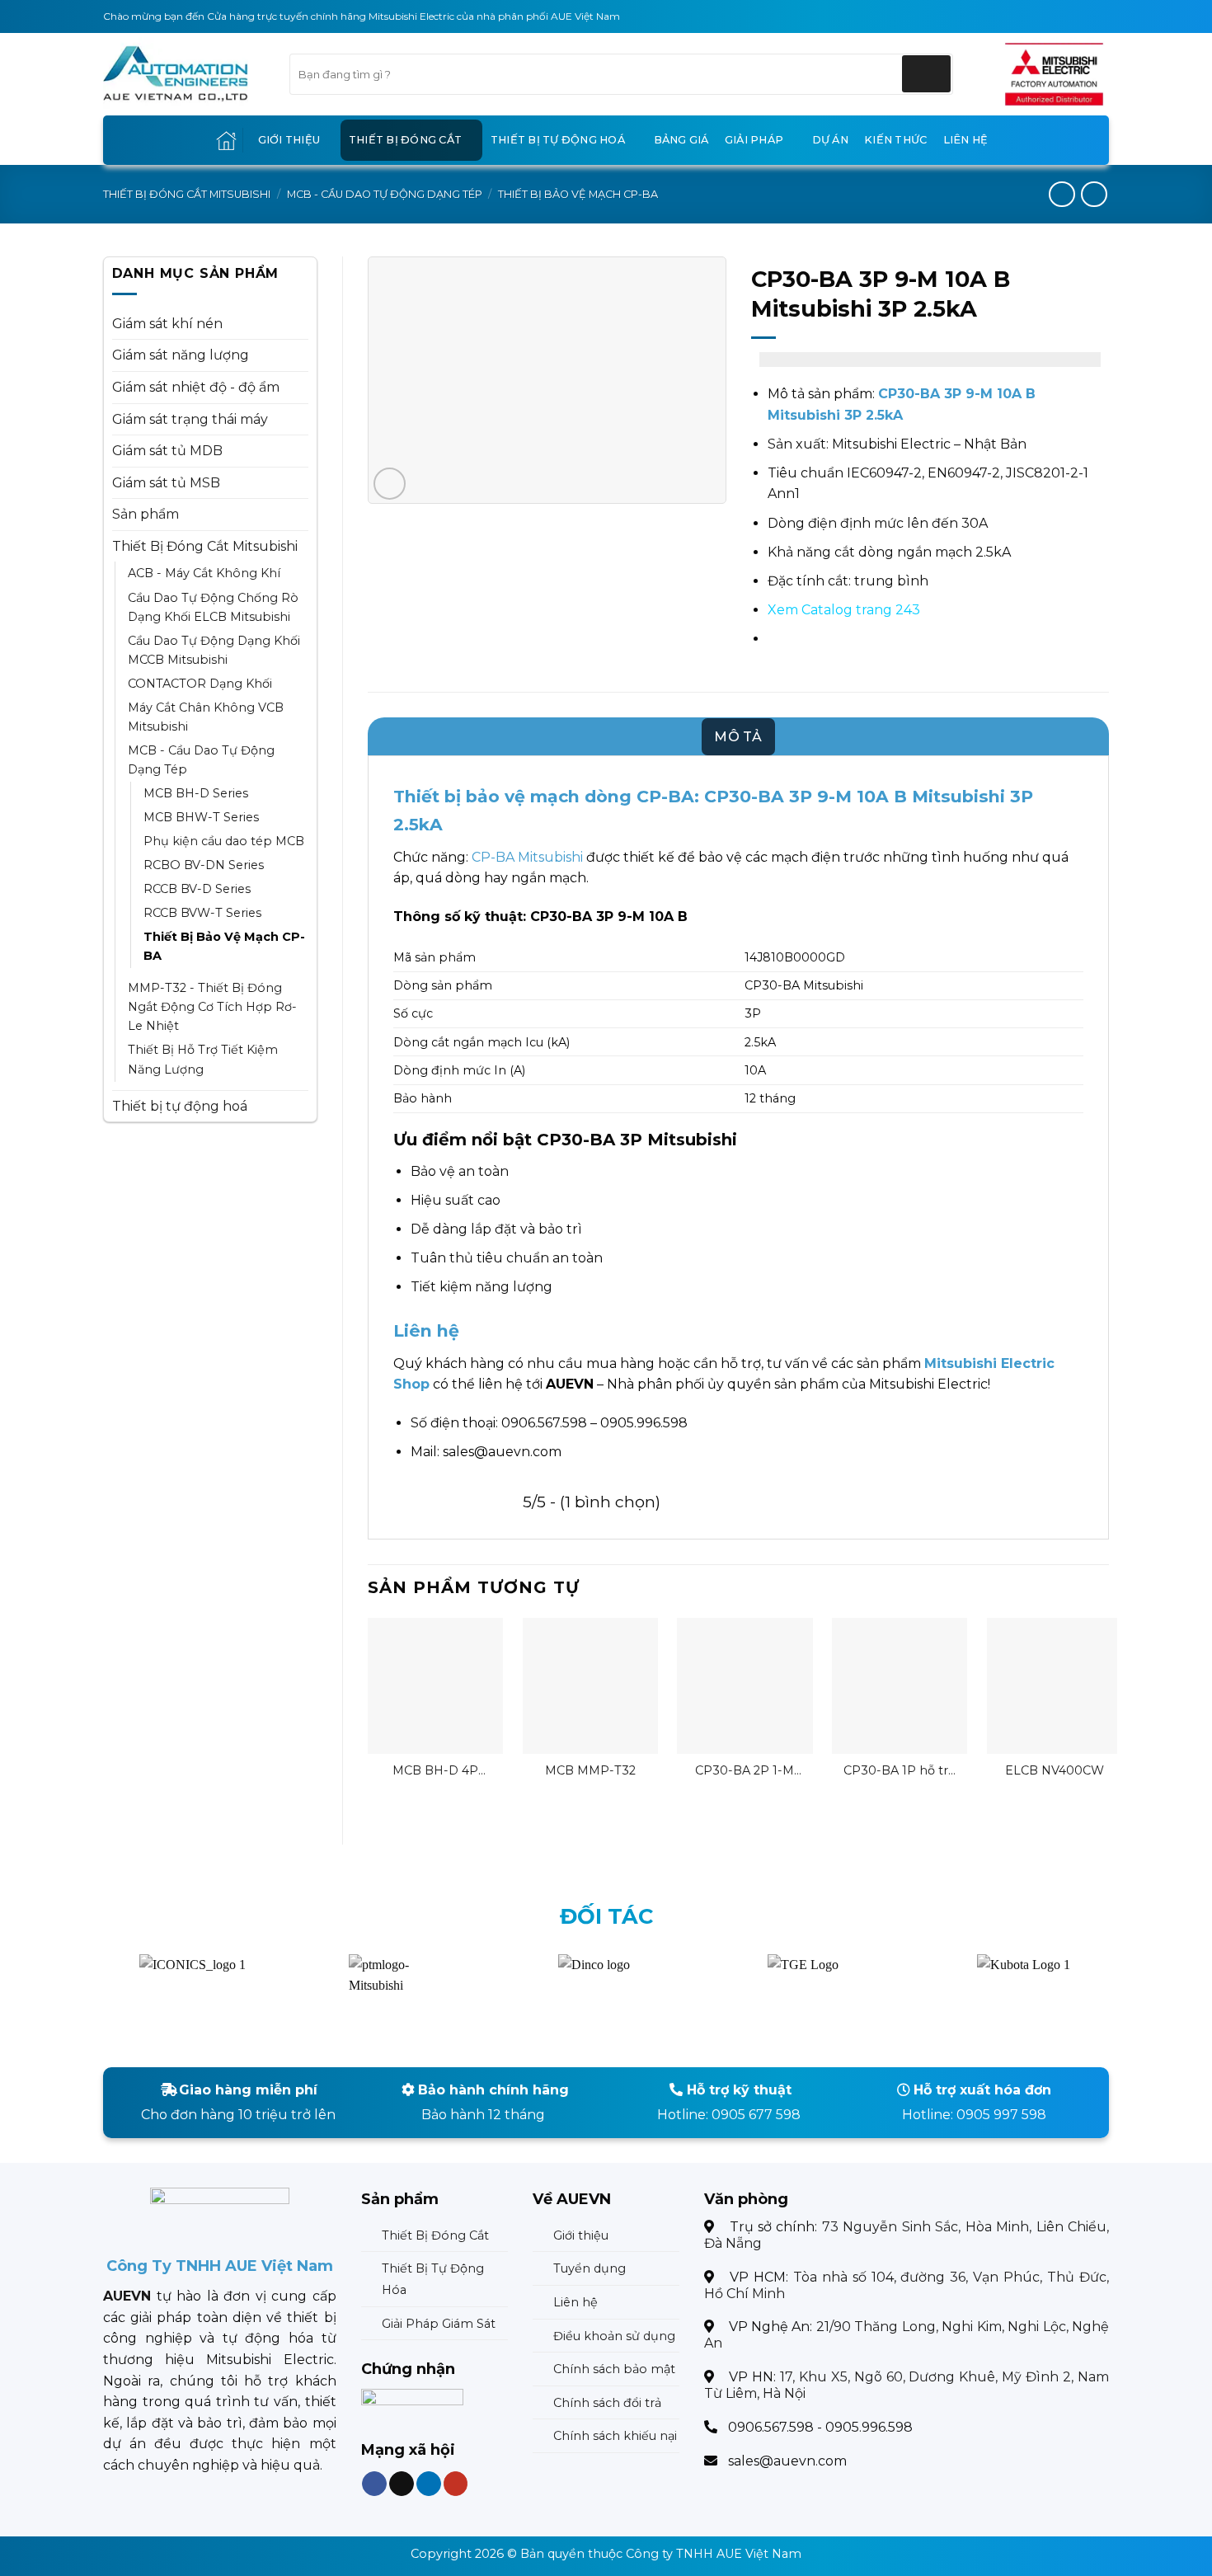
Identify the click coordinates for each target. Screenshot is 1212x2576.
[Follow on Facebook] (374, 2484)
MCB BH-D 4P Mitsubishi (435, 1771)
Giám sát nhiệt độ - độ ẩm (196, 387)
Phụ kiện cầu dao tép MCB (224, 841)
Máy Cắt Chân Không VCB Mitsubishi (206, 717)
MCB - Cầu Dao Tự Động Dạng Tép (385, 194)
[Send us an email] (402, 2484)
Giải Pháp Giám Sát (439, 2324)
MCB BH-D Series (196, 793)
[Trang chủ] (226, 141)
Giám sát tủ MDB (167, 451)
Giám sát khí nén (167, 324)
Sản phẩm (146, 514)
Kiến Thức (895, 140)
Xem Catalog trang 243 (844, 610)
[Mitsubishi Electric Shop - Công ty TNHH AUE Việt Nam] (184, 74)
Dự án (830, 140)
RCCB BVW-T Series (202, 913)
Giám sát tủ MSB (166, 483)
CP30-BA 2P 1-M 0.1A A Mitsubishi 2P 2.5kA (745, 1771)
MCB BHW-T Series (201, 817)
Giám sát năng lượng (181, 355)
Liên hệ (966, 140)
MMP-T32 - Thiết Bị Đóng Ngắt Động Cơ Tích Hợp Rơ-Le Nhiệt (212, 1007)
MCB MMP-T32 (590, 1770)
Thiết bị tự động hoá (558, 140)
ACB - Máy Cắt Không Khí (204, 573)
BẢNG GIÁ (681, 140)
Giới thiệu (289, 140)
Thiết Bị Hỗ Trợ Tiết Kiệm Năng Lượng (203, 1059)
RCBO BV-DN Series (204, 865)
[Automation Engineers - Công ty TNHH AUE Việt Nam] (1054, 74)
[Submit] (926, 74)
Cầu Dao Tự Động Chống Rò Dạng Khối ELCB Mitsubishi (213, 607)
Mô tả (738, 737)
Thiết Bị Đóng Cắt (405, 140)
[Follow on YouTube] (455, 2484)
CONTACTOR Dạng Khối (200, 684)
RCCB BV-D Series (197, 889)
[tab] (738, 737)
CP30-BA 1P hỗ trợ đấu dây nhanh (900, 1771)
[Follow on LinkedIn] (428, 2484)
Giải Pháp (754, 140)
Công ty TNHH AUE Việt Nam (714, 2554)
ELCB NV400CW (1055, 1770)
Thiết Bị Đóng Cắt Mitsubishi (187, 194)
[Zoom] (390, 484)
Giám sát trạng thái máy (190, 419)
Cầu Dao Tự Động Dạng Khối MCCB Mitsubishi (214, 650)
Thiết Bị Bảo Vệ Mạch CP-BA (578, 194)
